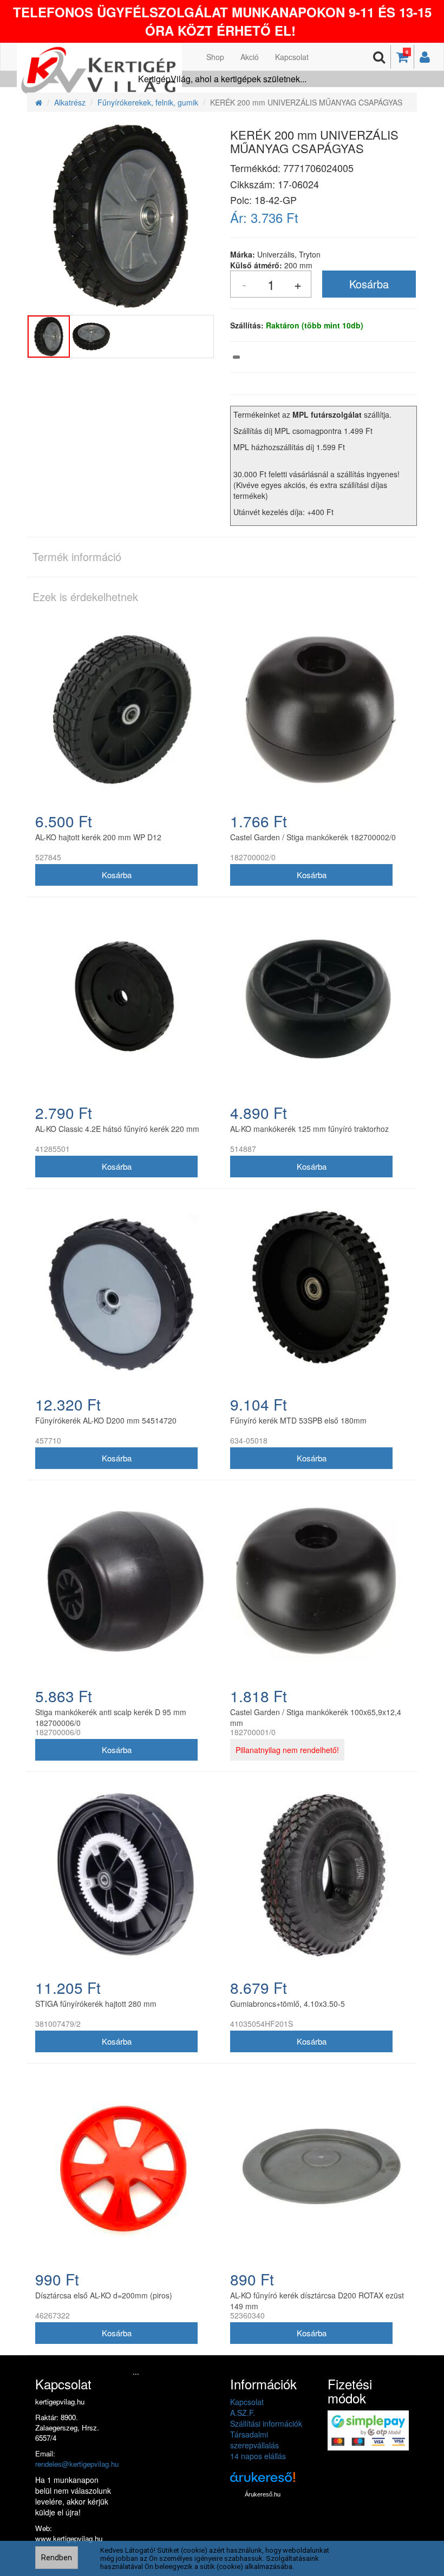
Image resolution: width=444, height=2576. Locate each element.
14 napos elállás (258, 2456)
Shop (215, 57)
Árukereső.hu (263, 2494)
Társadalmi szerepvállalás (254, 2440)
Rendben (57, 2558)
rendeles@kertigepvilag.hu (77, 2464)
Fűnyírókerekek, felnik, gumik (148, 102)
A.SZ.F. (243, 2413)
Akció (250, 57)
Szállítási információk (266, 2423)
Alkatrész (70, 102)
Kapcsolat (292, 57)
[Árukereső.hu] (263, 2481)
